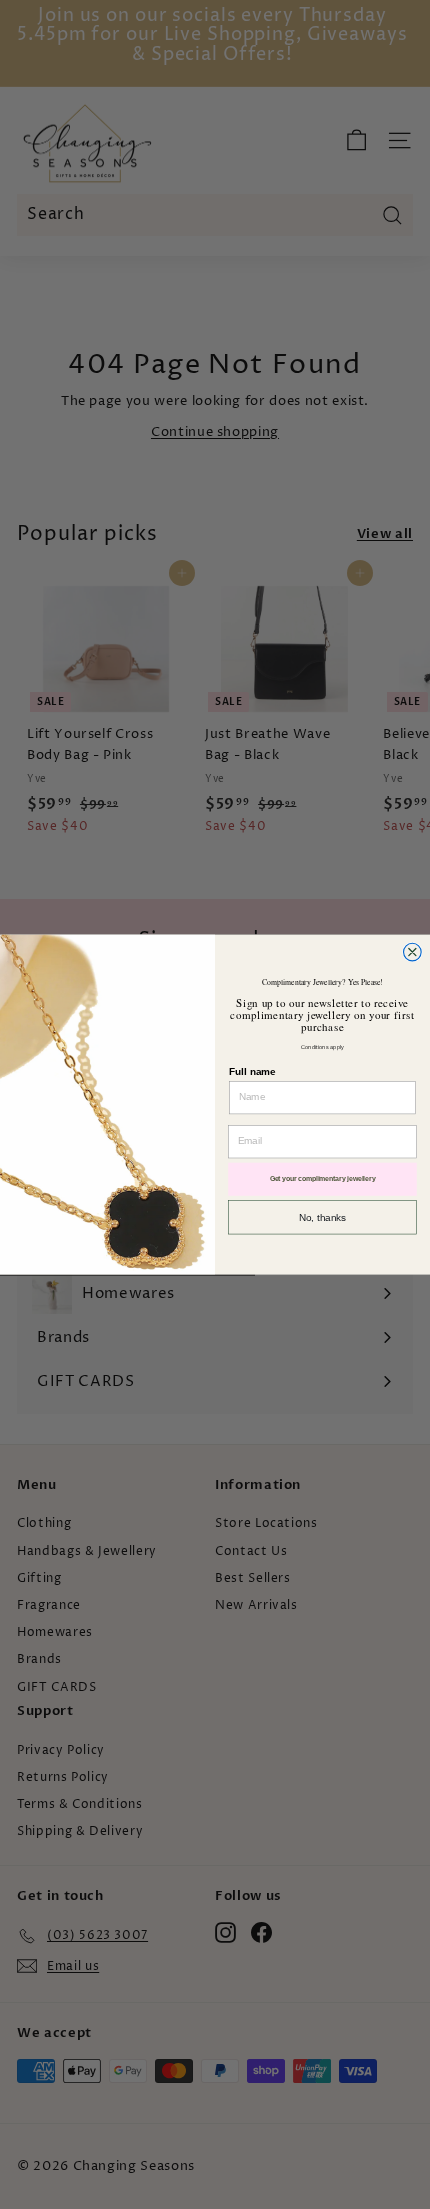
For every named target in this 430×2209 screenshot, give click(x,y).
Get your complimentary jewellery (323, 1179)
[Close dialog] (413, 952)
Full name (252, 1071)
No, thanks (322, 1216)
